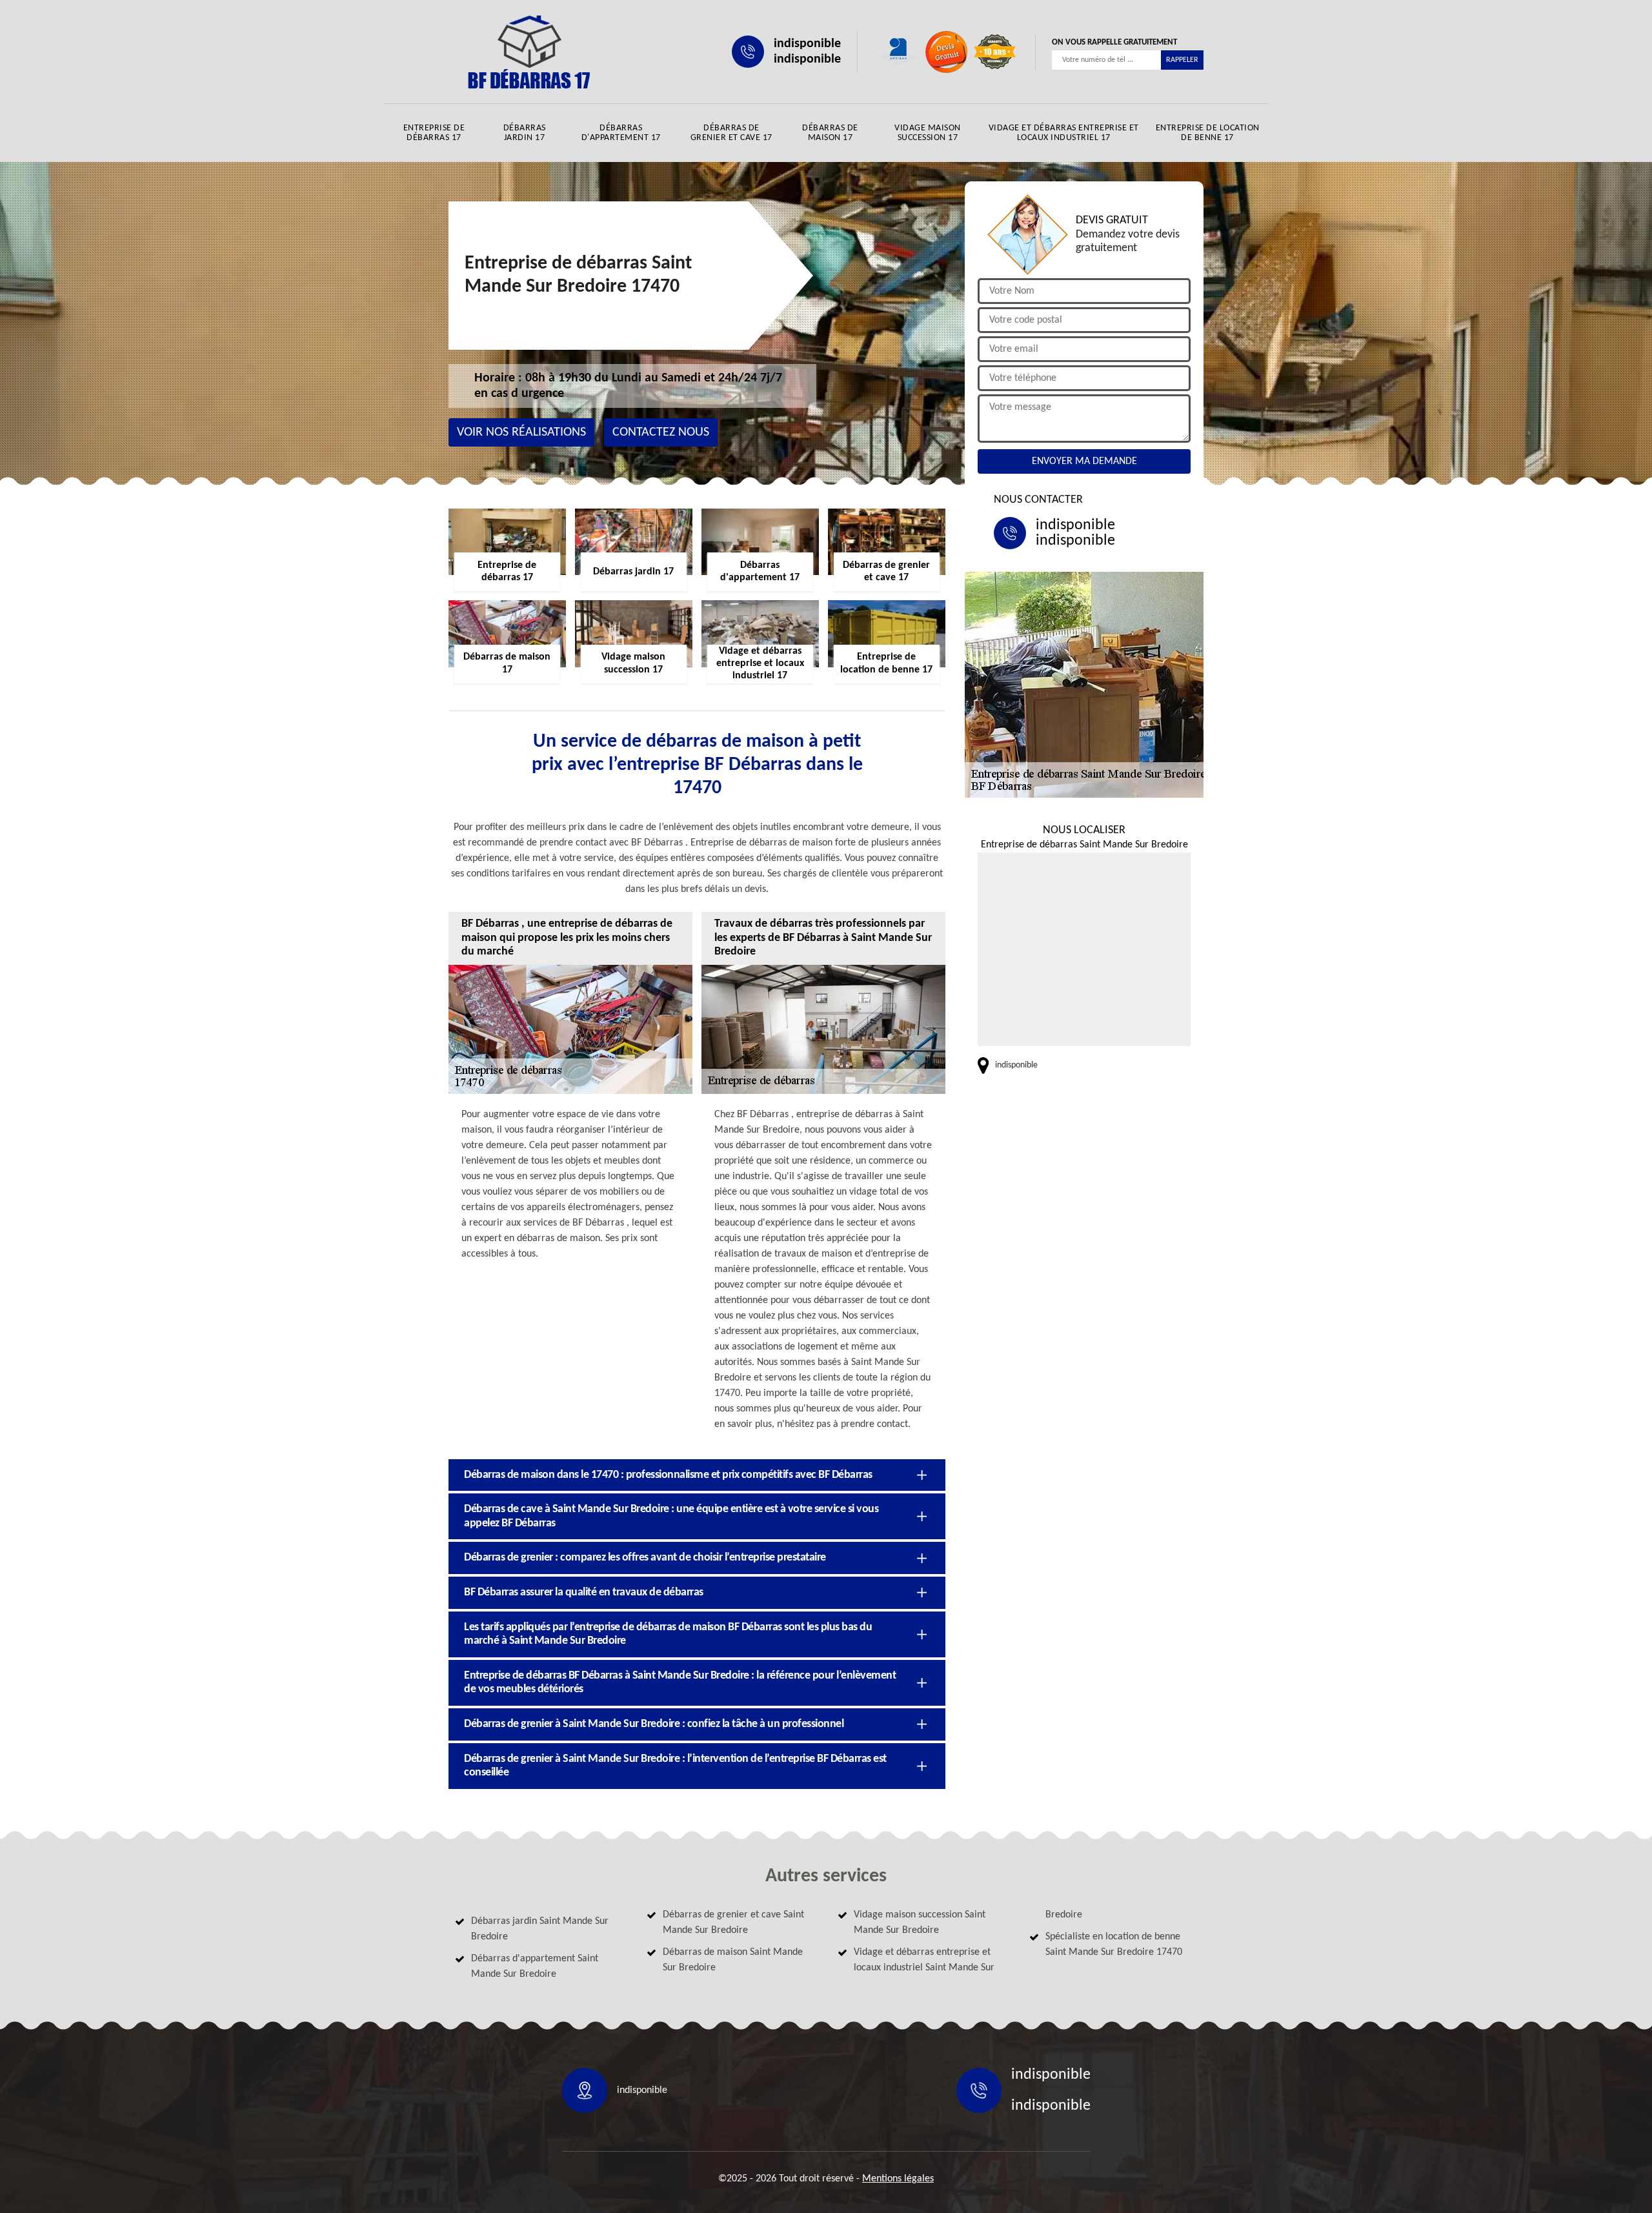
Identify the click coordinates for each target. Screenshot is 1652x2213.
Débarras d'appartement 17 (621, 133)
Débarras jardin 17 (525, 133)
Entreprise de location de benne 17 (1208, 133)
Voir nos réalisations (521, 432)
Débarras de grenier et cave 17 (731, 133)
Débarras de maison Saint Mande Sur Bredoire (733, 1960)
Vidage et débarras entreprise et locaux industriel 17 (1064, 133)
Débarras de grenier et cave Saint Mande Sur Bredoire (733, 1923)
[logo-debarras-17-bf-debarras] (529, 52)
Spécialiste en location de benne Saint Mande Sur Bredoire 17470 (1114, 1945)
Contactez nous (661, 432)
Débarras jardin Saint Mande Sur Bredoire (540, 1929)
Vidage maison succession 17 (928, 133)
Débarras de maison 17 (830, 133)
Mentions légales (898, 2179)
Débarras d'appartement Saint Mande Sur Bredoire (535, 1966)
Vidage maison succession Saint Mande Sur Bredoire (920, 1923)
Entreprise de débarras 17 (434, 133)
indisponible (807, 44)
